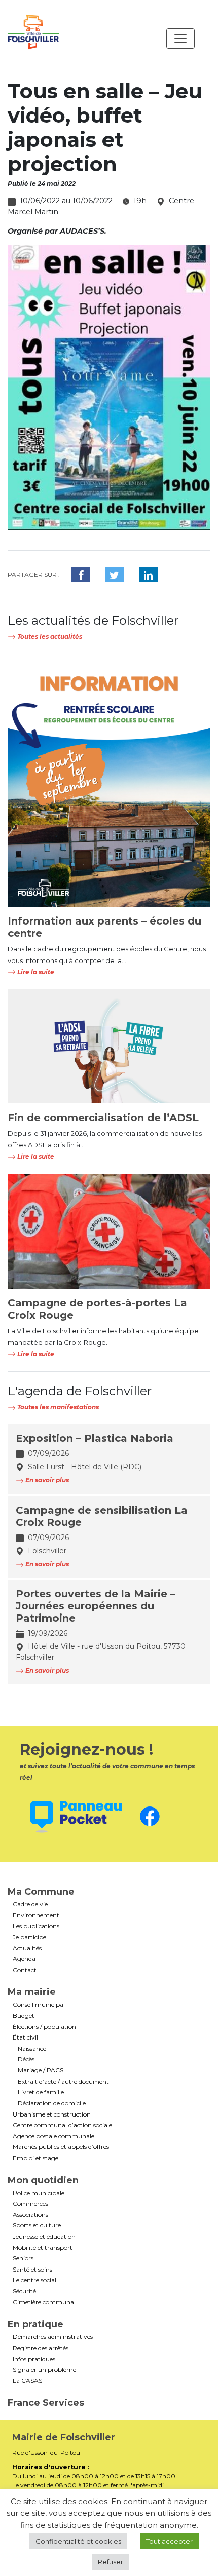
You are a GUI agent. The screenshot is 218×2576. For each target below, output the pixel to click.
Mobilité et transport (43, 2248)
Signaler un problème (44, 2370)
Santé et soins (32, 2270)
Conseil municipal (39, 2005)
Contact (25, 1970)
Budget (24, 2016)
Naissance (32, 2049)
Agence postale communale (53, 2136)
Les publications (36, 1926)
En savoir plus (46, 1480)
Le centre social (34, 2280)
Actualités (27, 1948)
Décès (26, 2059)
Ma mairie (32, 1992)
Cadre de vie (30, 1904)
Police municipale (39, 2193)
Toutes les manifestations (57, 1407)
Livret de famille (41, 2092)
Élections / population (44, 2027)
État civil (25, 2037)
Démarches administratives (53, 2337)
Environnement (36, 1915)
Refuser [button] (111, 2562)
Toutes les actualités (49, 637)
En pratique (35, 2324)
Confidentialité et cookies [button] (78, 2541)
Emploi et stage (35, 2158)
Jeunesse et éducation (44, 2237)
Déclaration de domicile (52, 2103)
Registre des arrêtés (41, 2348)
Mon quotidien (43, 2180)
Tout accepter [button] (169, 2541)
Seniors (23, 2258)
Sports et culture (37, 2225)
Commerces (30, 2204)
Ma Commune (41, 1892)
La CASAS (27, 2381)
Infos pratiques (34, 2359)
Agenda (24, 1959)
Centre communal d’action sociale (62, 2125)
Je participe (29, 1937)
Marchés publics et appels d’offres (61, 2147)
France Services (46, 2403)
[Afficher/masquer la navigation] (180, 39)
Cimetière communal (44, 2302)
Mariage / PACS (41, 2070)
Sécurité (24, 2291)
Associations (30, 2215)
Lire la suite (35, 972)
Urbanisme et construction (52, 2114)
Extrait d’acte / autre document (63, 2082)
